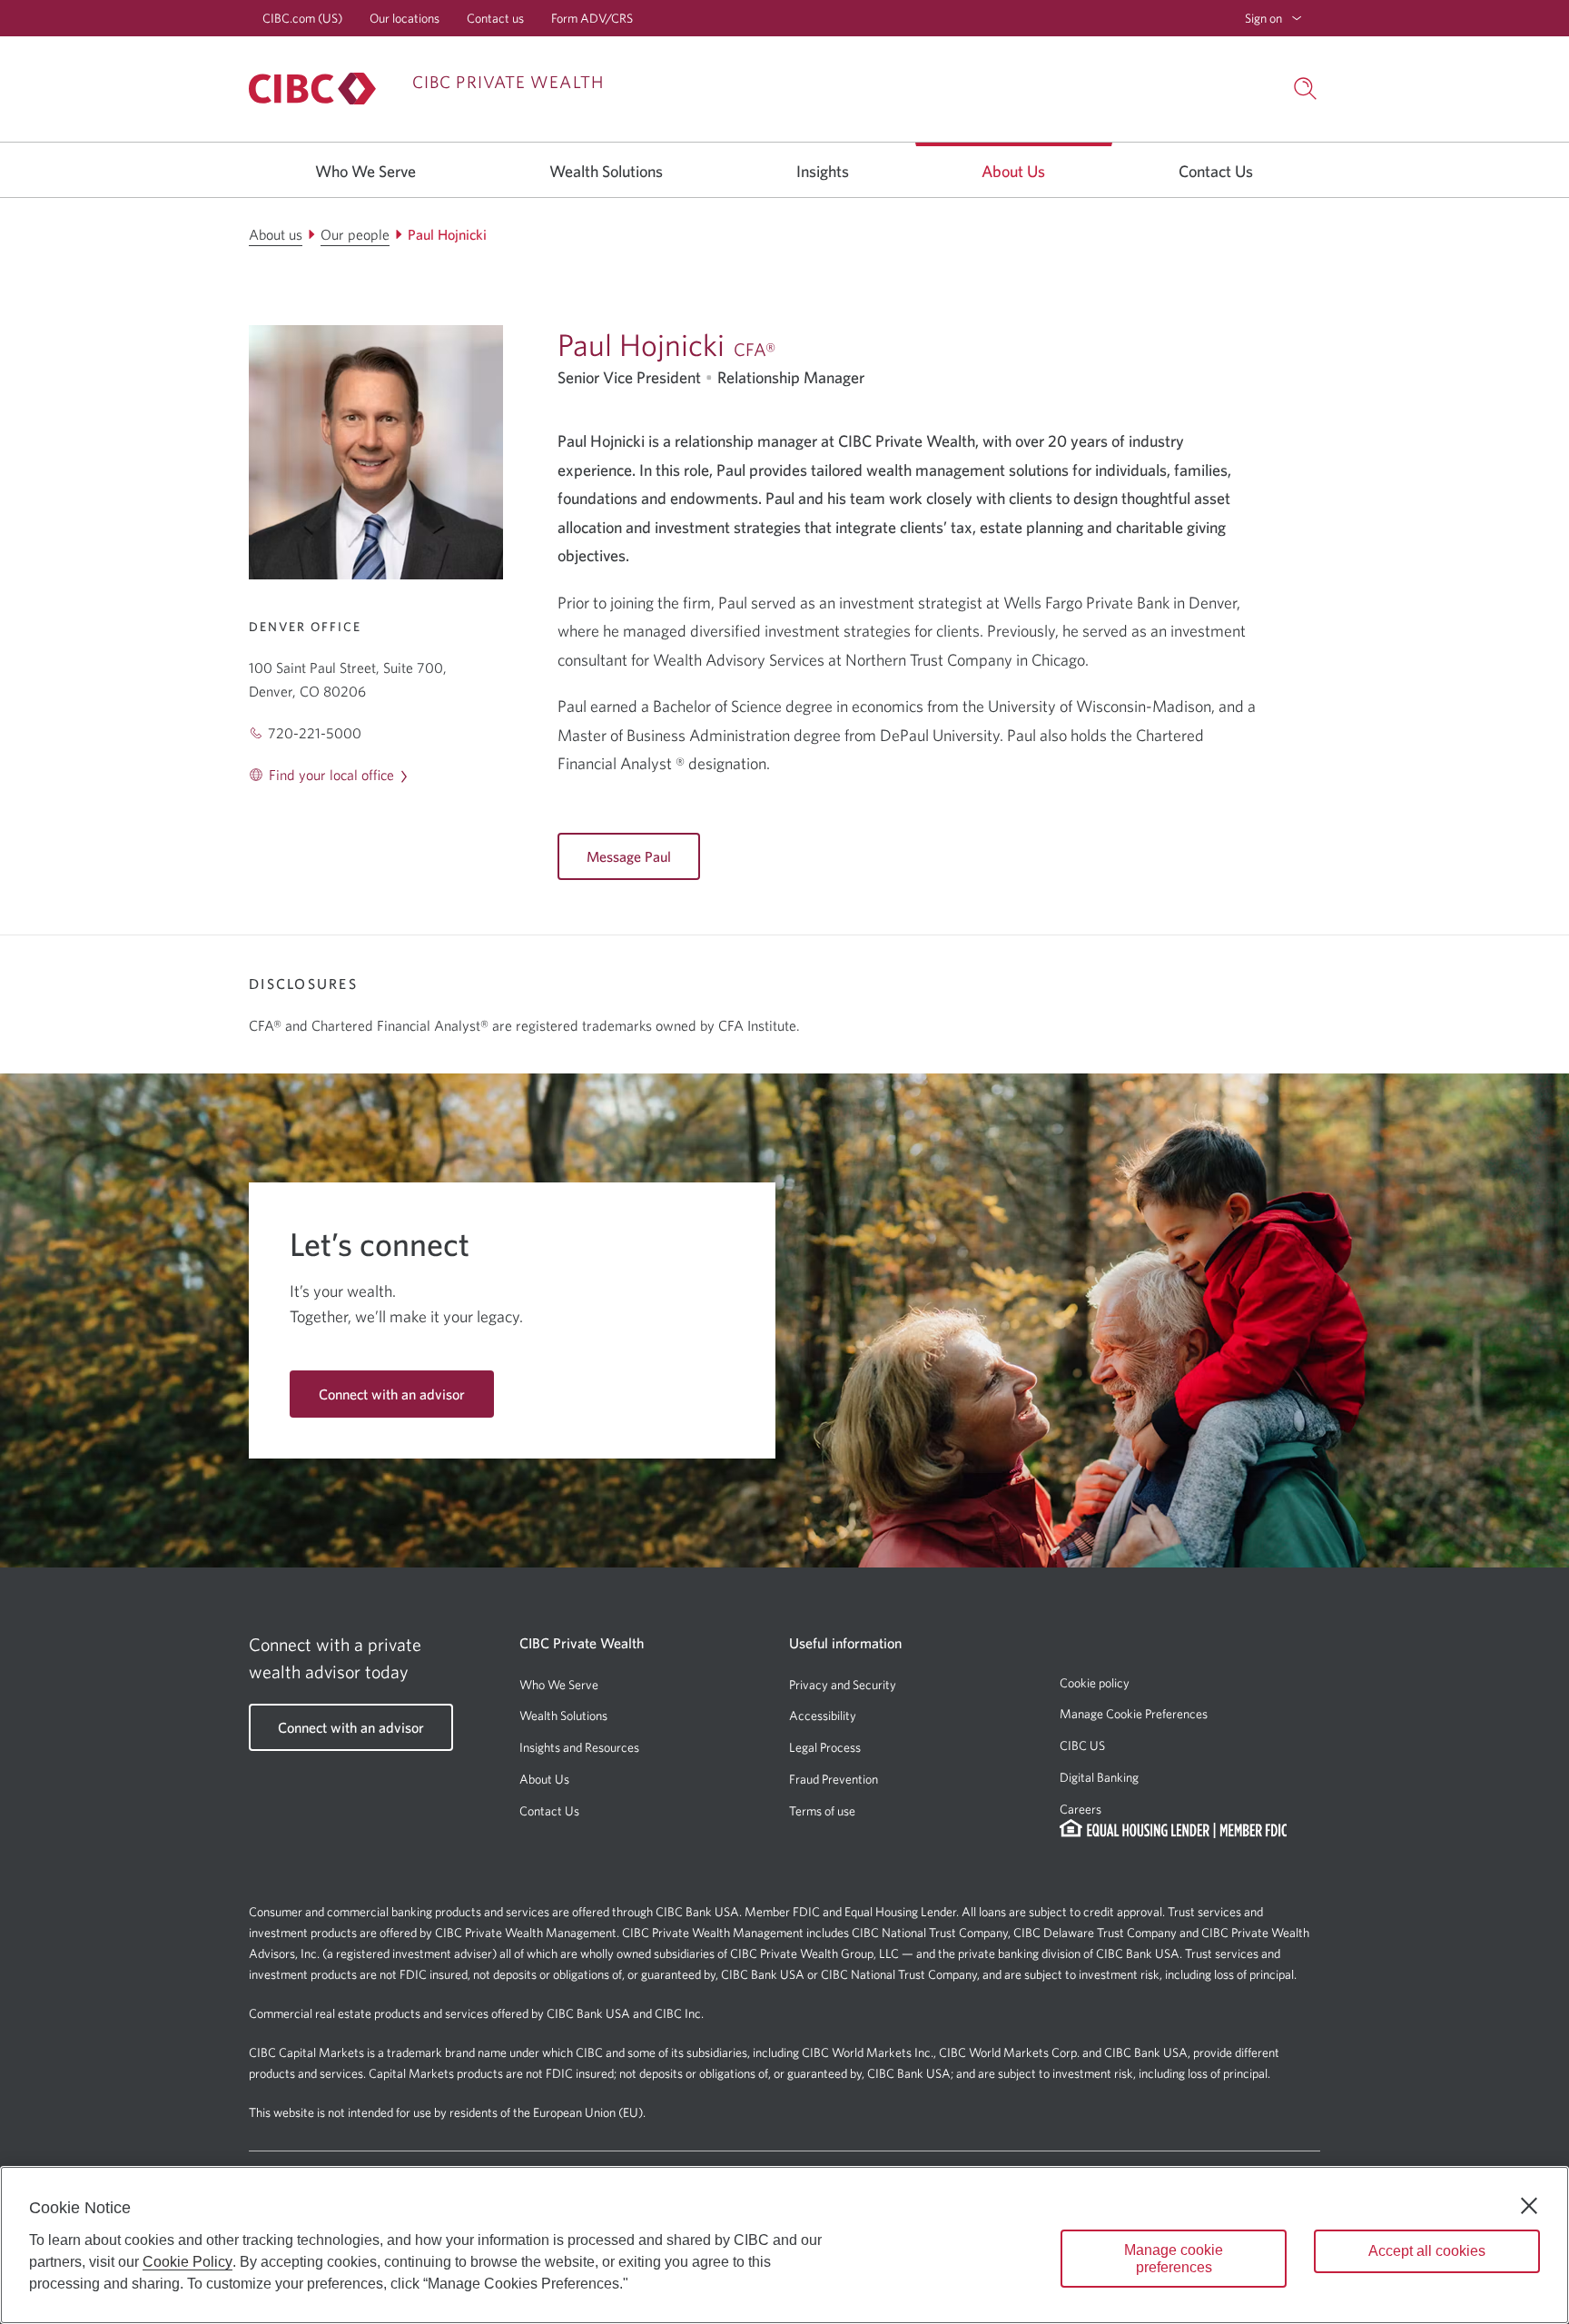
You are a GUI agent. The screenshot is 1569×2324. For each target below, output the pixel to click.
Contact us (495, 18)
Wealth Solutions (563, 1716)
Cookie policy (1095, 1683)
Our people (355, 234)
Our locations (405, 18)
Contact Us (549, 1811)
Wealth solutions (606, 171)
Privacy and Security (843, 1685)
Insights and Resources (579, 1747)
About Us (544, 1779)
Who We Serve (559, 1685)
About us (1013, 171)
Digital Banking (1099, 1777)
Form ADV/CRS (592, 18)
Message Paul (629, 856)
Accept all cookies (1427, 2251)
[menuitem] (1273, 18)
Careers (1081, 1809)
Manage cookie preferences (1174, 2259)
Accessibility (823, 1716)
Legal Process (825, 1747)
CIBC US (1082, 1745)
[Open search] (1306, 89)
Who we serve (365, 171)
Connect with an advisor (392, 1394)
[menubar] (1273, 18)
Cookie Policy (187, 2262)
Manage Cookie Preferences (1134, 1714)
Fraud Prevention (834, 1779)
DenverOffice (305, 627)
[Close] (1529, 2206)
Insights (823, 171)
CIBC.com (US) (302, 18)
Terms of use (822, 1811)
